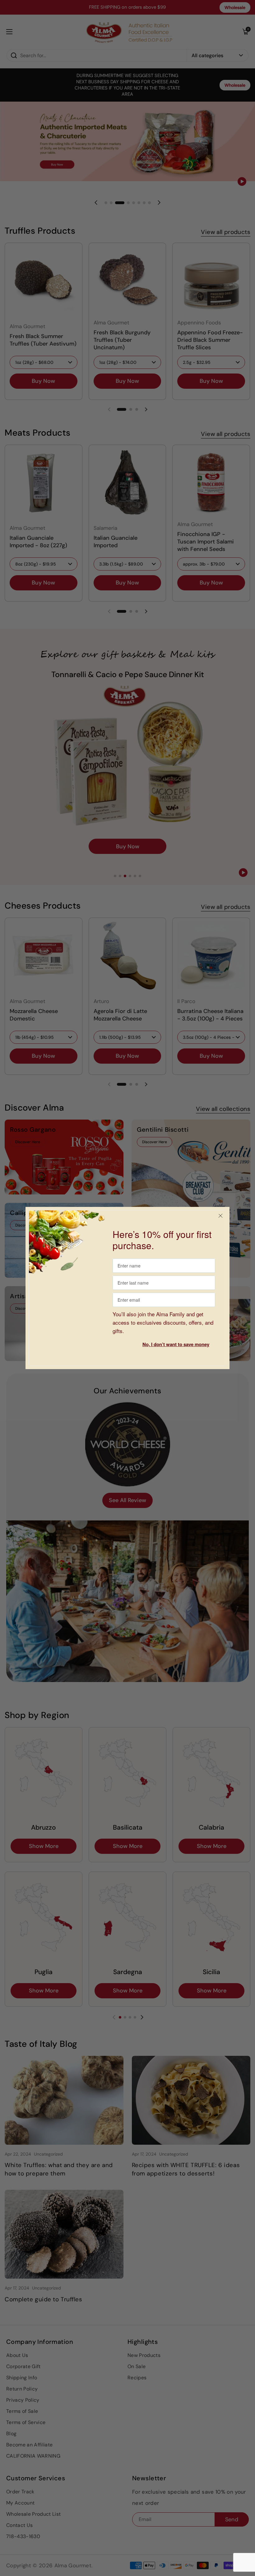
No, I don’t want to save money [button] (176, 1344)
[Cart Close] (220, 1216)
